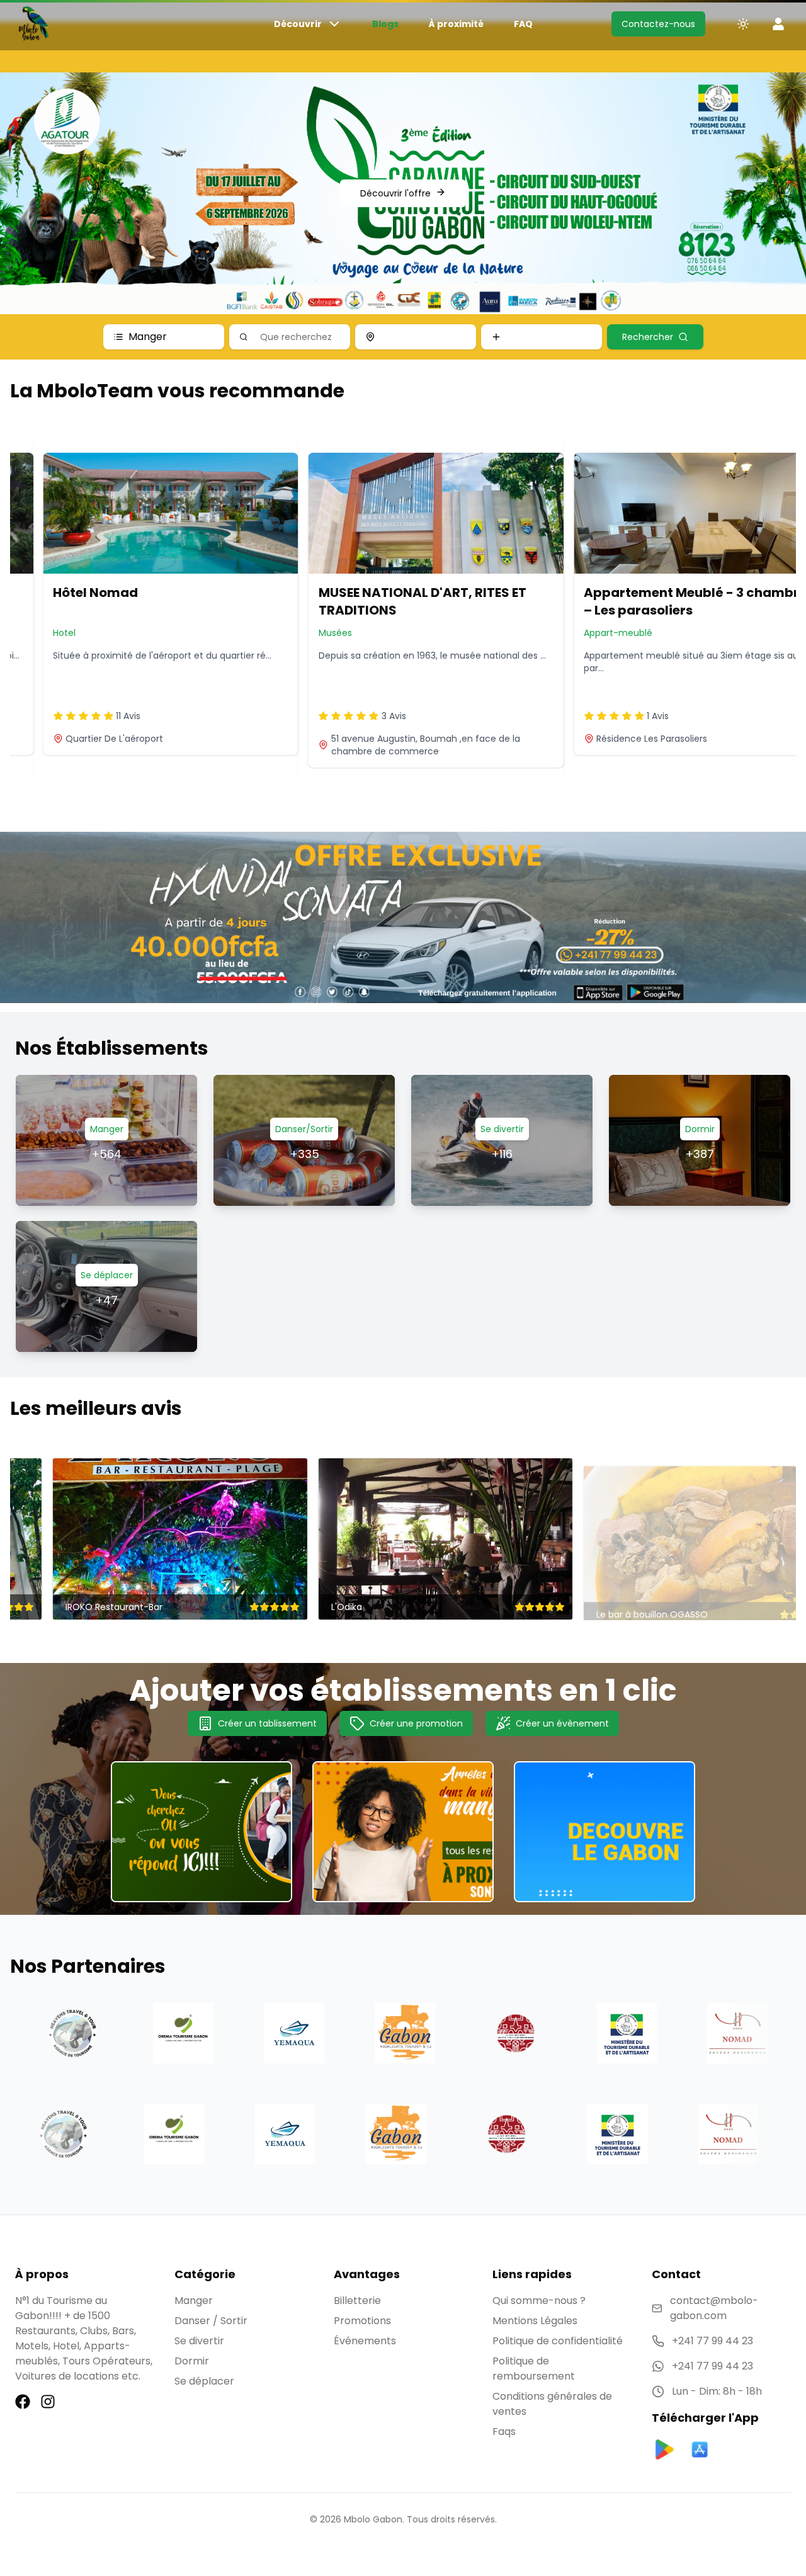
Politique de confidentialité (558, 2341)
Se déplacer (204, 2381)
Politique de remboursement (534, 2369)
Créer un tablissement (267, 1723)
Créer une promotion (416, 1723)
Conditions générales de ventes (552, 2404)
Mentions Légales (535, 2321)
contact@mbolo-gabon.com (714, 2308)
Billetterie (357, 2301)
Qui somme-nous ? (539, 2301)
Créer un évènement (562, 1723)
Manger (148, 337)
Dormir (192, 2361)
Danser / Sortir (211, 2321)
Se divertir (199, 2341)
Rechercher (648, 337)
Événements (365, 2341)
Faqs (504, 2431)
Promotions (362, 2321)
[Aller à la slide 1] (403, 292)
